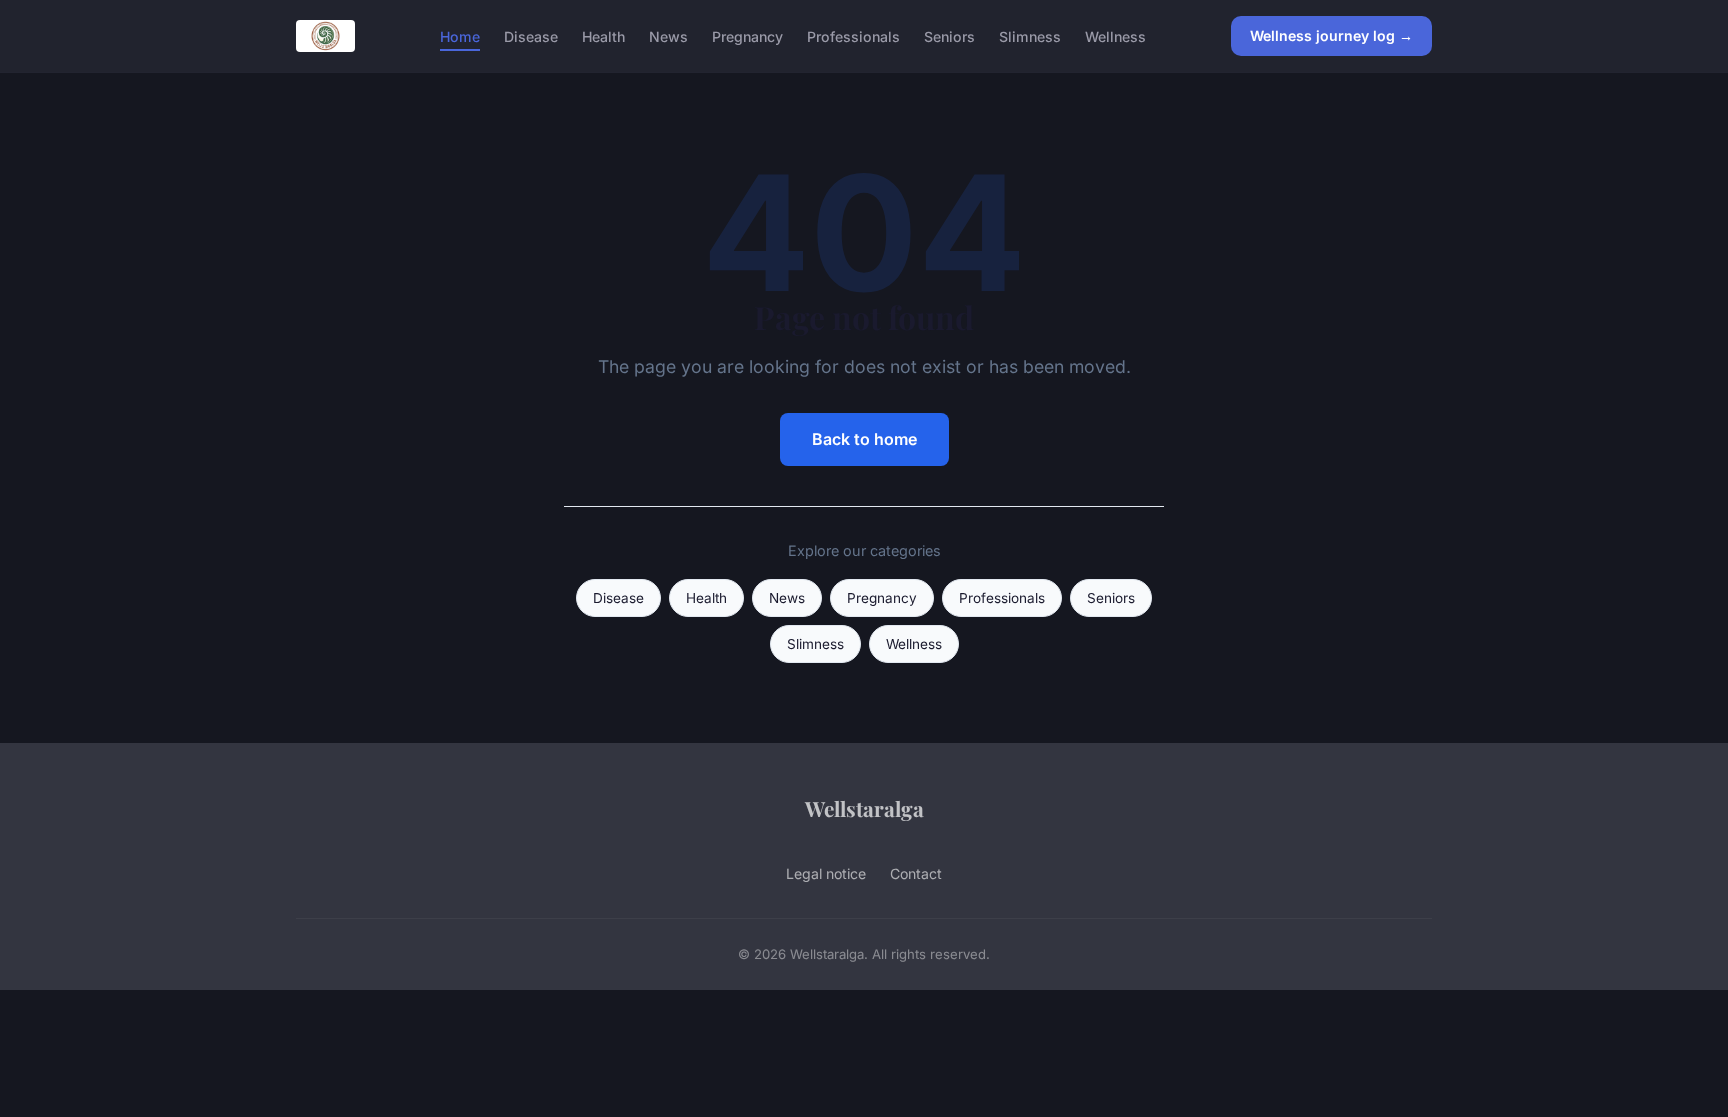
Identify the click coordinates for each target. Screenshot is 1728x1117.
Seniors (949, 35)
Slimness (1030, 35)
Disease (531, 35)
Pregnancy (747, 35)
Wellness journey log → (1331, 35)
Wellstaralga (864, 808)
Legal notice (826, 873)
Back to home (864, 439)
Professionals (853, 35)
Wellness (1115, 35)
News (668, 35)
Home (460, 35)
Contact (916, 873)
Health (603, 35)
